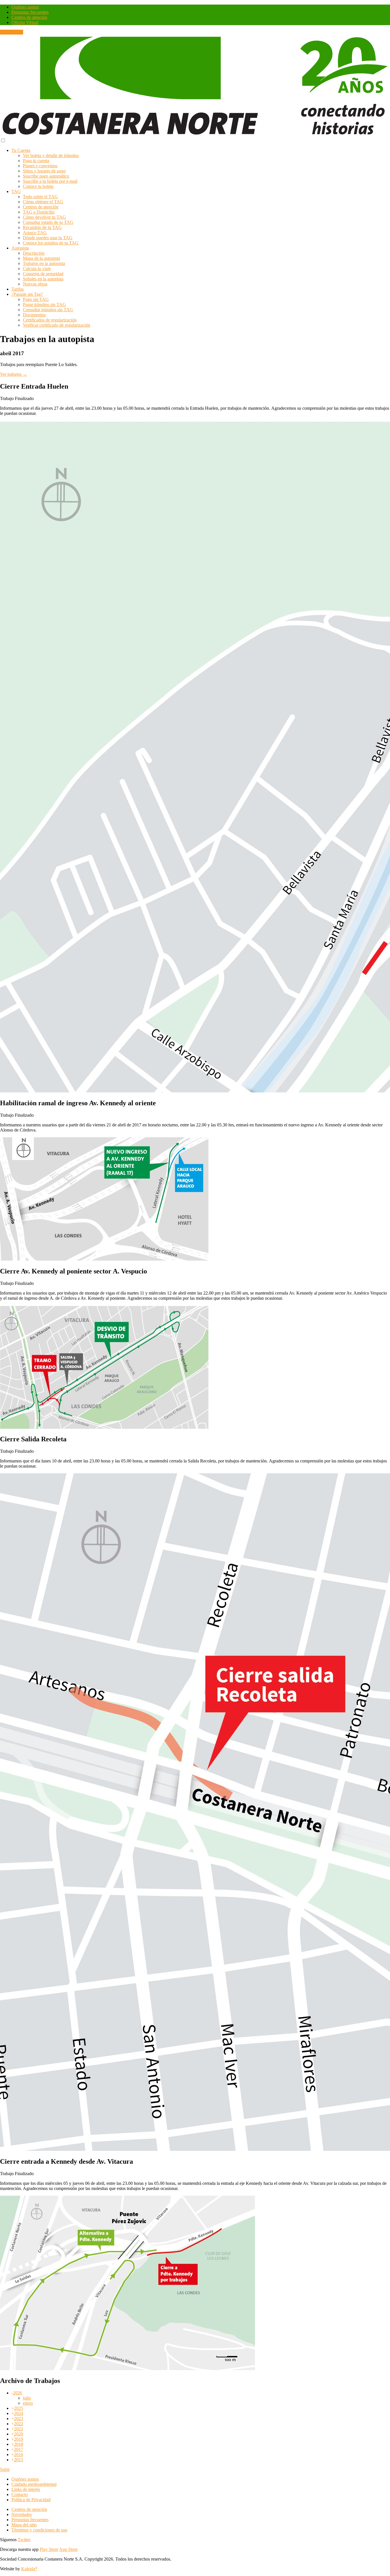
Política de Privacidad (31, 2500)
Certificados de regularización (50, 320)
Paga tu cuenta (36, 161)
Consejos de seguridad (43, 274)
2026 (17, 2393)
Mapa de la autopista (41, 258)
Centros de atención (29, 17)
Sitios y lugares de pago (44, 171)
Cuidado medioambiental (34, 2484)
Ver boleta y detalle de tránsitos (51, 155)
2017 (19, 2449)
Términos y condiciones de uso (39, 2530)
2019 (19, 2439)
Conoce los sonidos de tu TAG (51, 243)
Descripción (34, 253)
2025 (19, 2408)
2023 (19, 2419)
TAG (16, 191)
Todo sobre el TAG (40, 197)
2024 (19, 2413)
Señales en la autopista (43, 279)
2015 (19, 2460)
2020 (19, 2434)
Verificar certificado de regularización (57, 325)
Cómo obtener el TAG (43, 202)
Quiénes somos (25, 7)
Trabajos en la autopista (44, 263)
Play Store (49, 2549)
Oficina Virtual (25, 22)
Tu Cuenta (21, 150)
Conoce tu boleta (38, 186)
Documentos (34, 315)
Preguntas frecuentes (30, 12)
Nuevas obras (35, 284)
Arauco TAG (35, 233)
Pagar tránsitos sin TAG (44, 305)
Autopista (20, 248)
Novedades (22, 2514)
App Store (68, 2549)
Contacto (20, 2494)
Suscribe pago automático (46, 176)
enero (28, 2403)
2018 (19, 2444)
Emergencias (12, 32)
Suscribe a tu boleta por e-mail (50, 181)
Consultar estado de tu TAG (48, 222)
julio (27, 2398)
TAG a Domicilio (39, 212)
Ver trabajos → (14, 374)
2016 (19, 2455)
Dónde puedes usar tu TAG (48, 238)
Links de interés (26, 2489)
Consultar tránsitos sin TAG (48, 310)
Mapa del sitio (24, 2525)
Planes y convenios (40, 166)
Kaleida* (29, 2569)
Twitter (24, 2540)
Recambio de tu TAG (42, 227)
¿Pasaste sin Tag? (27, 294)
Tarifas (18, 289)
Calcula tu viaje (37, 269)
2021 (19, 2429)
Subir (5, 2469)
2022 (19, 2424)
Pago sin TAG (36, 299)
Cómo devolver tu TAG (44, 217)
